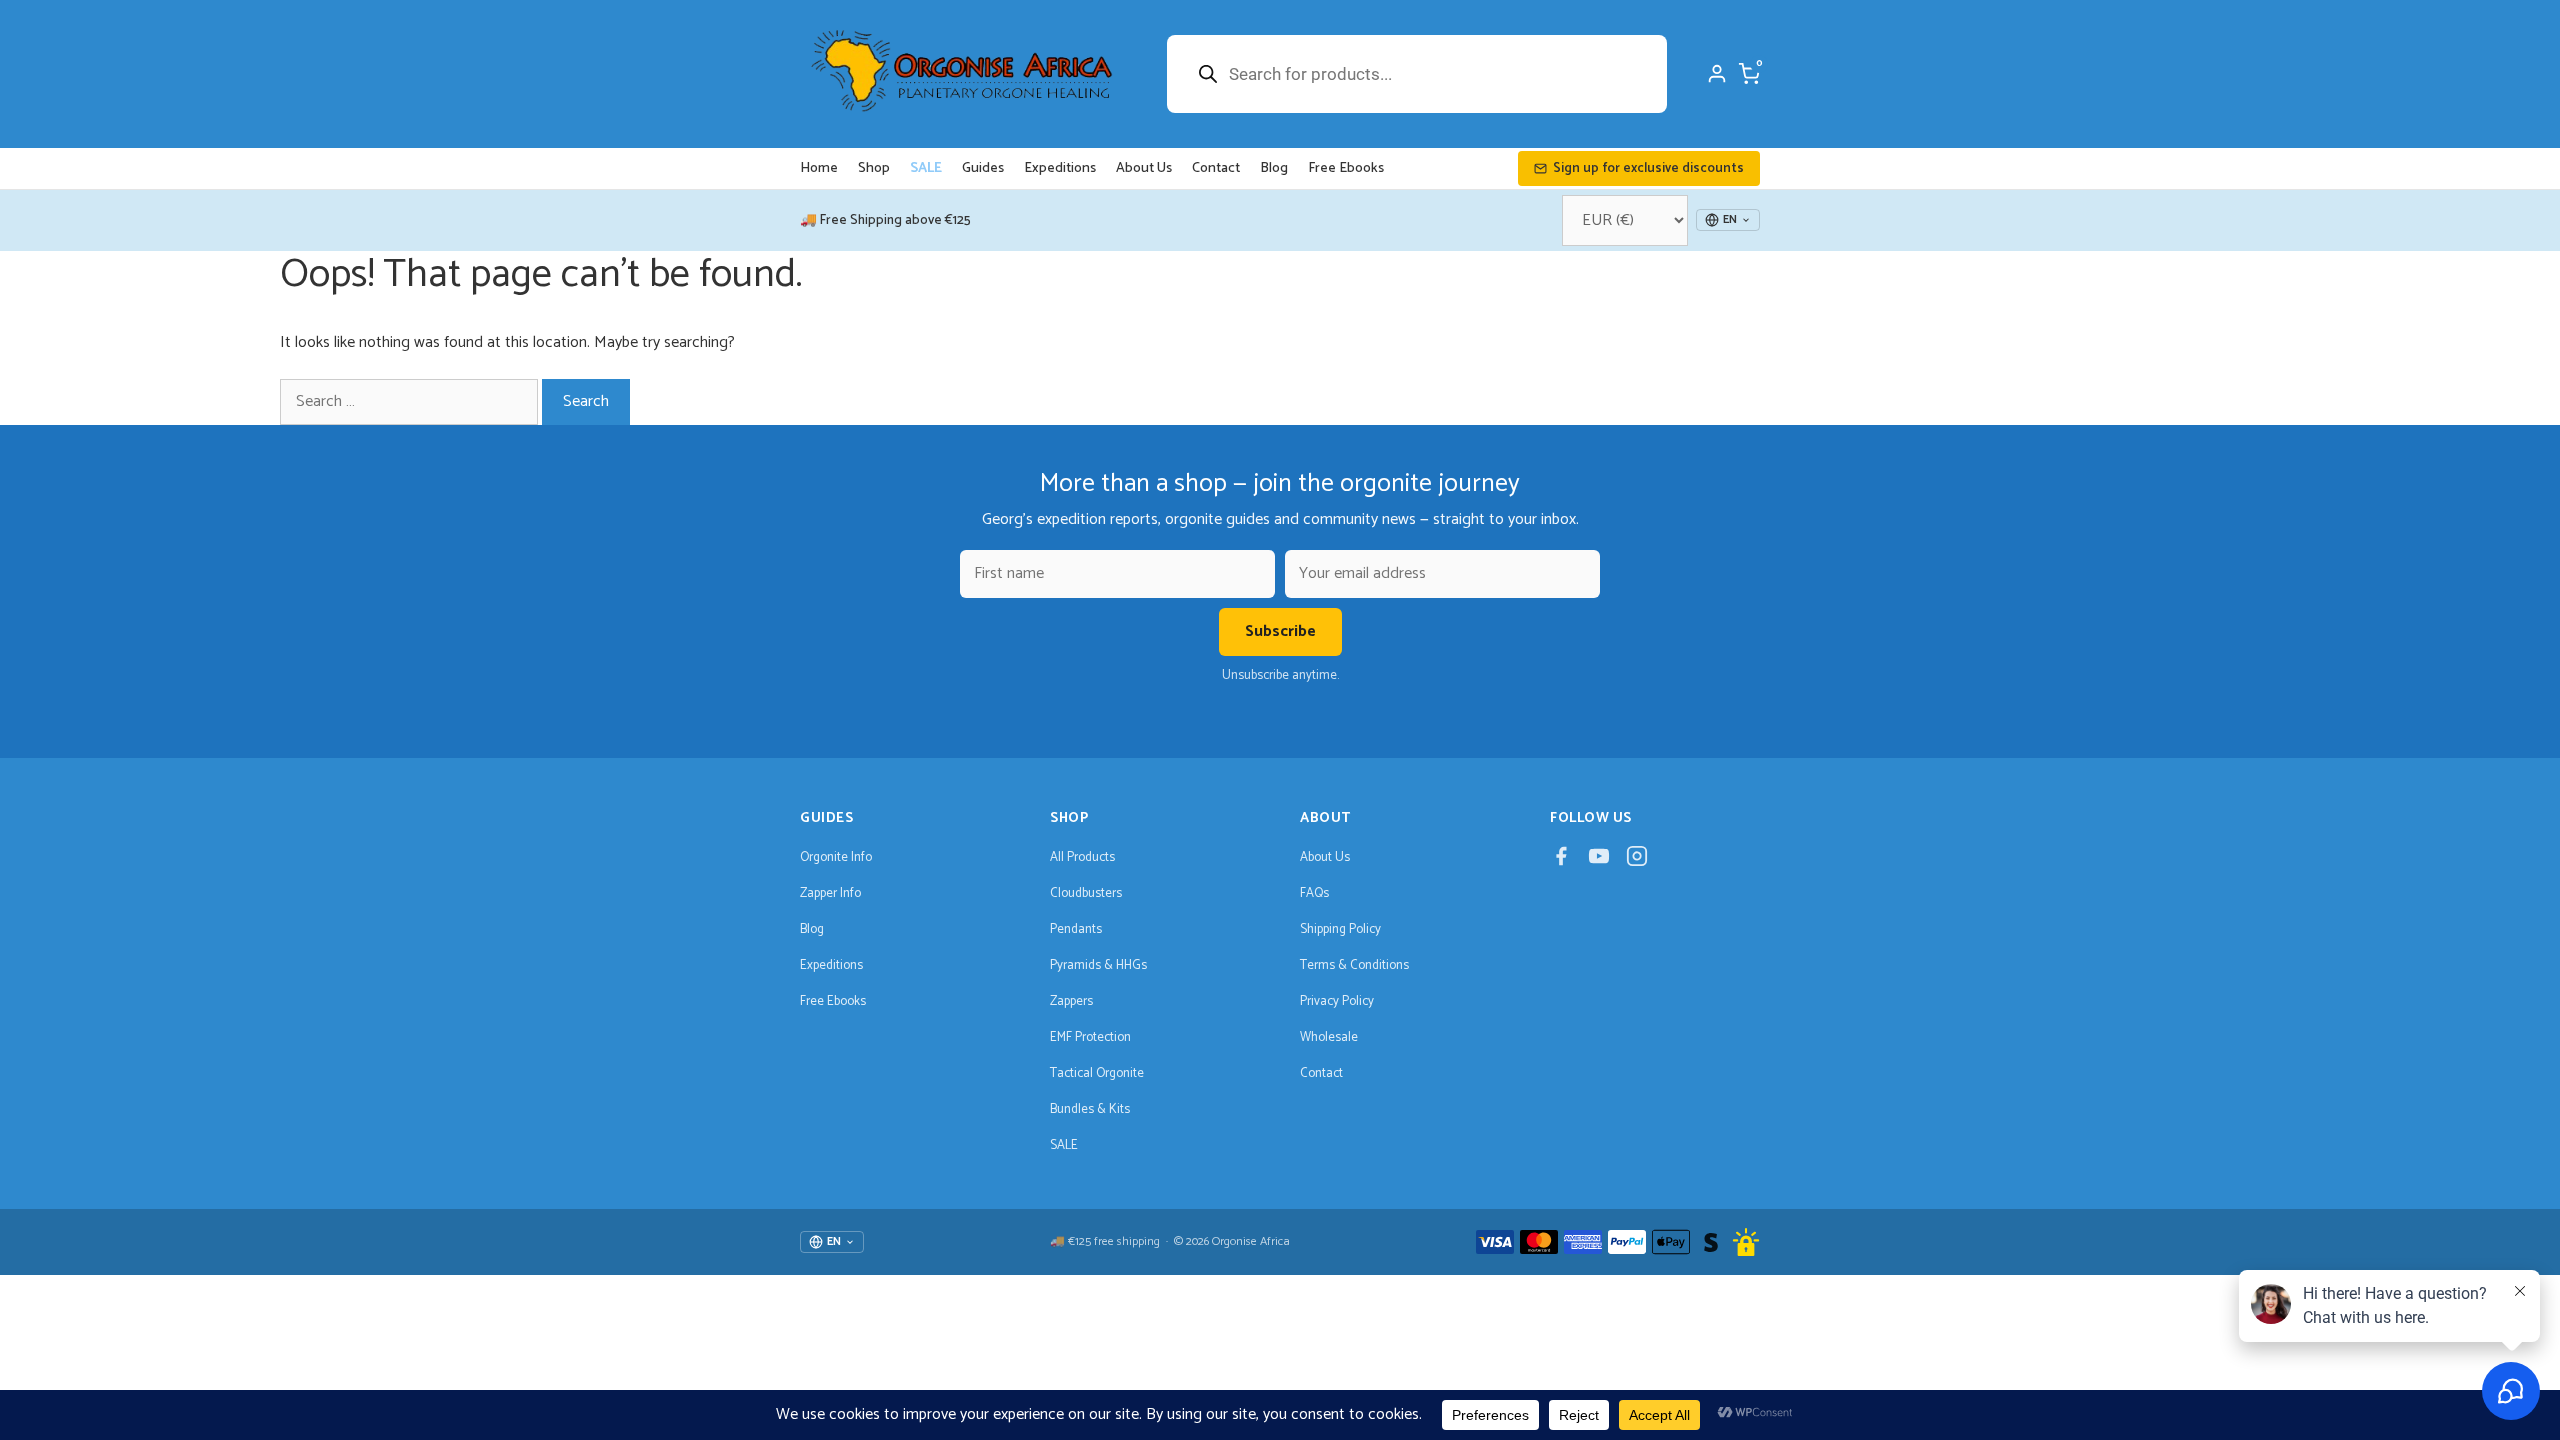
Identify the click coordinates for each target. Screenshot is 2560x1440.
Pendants (1076, 929)
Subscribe (1280, 631)
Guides (983, 168)
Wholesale (1329, 1037)
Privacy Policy (1337, 1001)
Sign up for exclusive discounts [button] (1648, 168)
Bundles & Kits (1090, 1109)
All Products (1082, 857)
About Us (1144, 168)
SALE (926, 168)
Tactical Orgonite (1097, 1073)
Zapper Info (830, 893)
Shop (874, 168)
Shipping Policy (1340, 929)
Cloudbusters (1086, 893)
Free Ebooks (1346, 168)
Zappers (1071, 1001)
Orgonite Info (836, 857)
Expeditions (1060, 168)
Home (819, 168)
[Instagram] (1637, 861)
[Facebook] (1561, 861)
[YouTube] (1599, 861)
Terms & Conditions (1354, 965)
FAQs (1314, 893)
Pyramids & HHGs (1098, 965)
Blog (1274, 168)
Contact (1216, 168)
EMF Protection (1090, 1037)
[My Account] (1717, 74)
